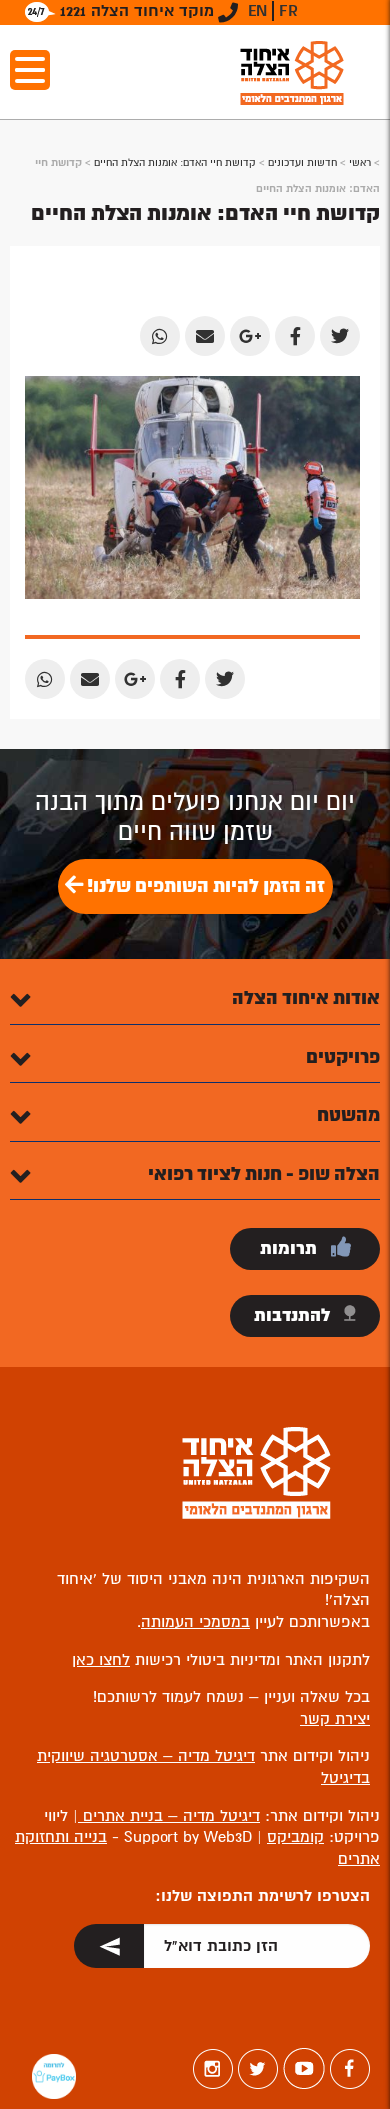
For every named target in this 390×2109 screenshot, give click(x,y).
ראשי (360, 162)
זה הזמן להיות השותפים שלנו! (204, 886)
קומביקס (295, 1837)
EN (257, 11)
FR (288, 11)
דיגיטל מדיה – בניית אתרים (169, 1816)
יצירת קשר (335, 1719)
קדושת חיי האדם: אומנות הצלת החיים (175, 162)
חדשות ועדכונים (302, 162)
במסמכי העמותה (195, 1622)
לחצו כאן (101, 1660)
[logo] (292, 72)
